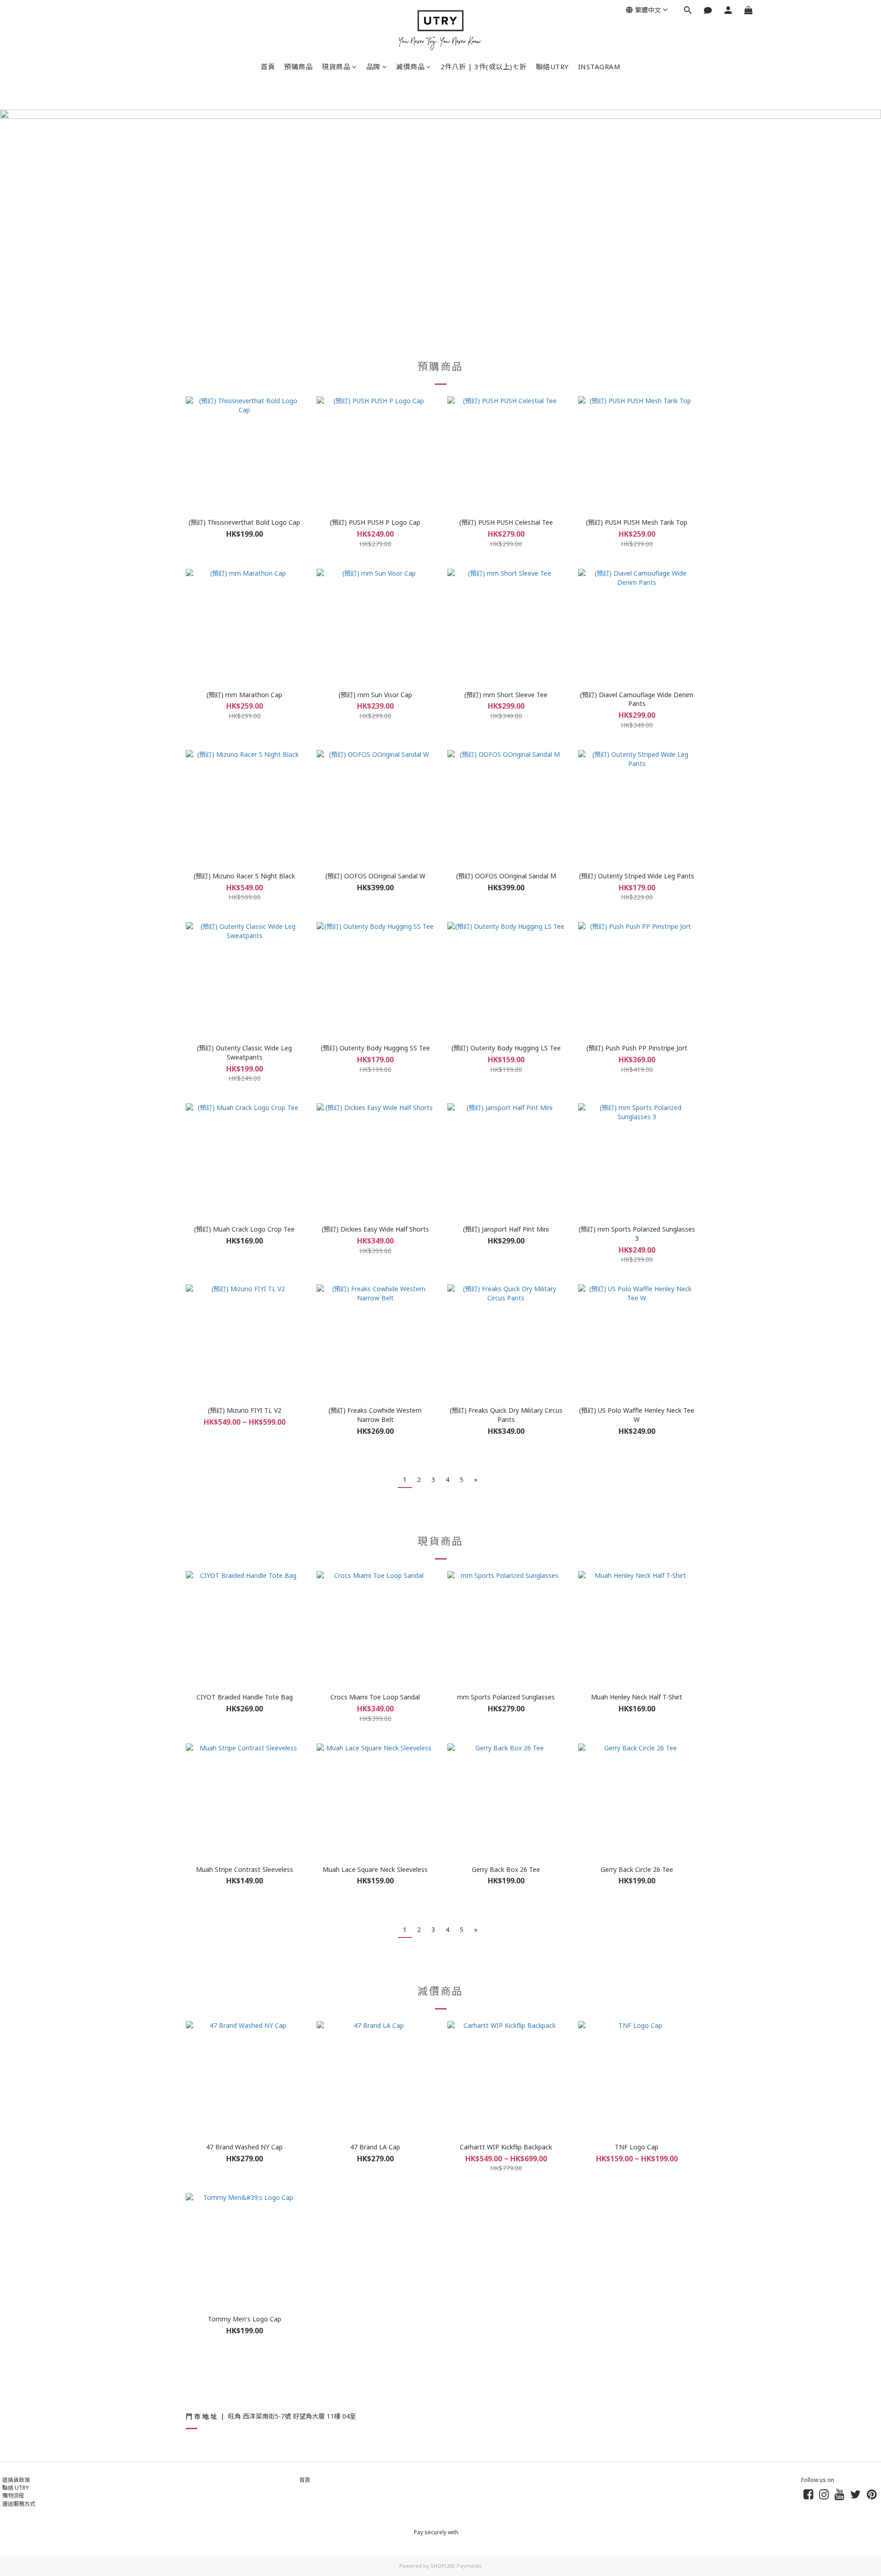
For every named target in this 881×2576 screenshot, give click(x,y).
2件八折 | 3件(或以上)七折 (484, 67)
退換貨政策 (16, 2480)
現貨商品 (336, 67)
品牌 (373, 67)
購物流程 (13, 2495)
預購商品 (298, 67)
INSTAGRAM (599, 67)
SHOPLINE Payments (456, 2566)
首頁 (268, 67)
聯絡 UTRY (16, 2488)
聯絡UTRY (552, 67)
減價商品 (410, 67)
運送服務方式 (19, 2504)
